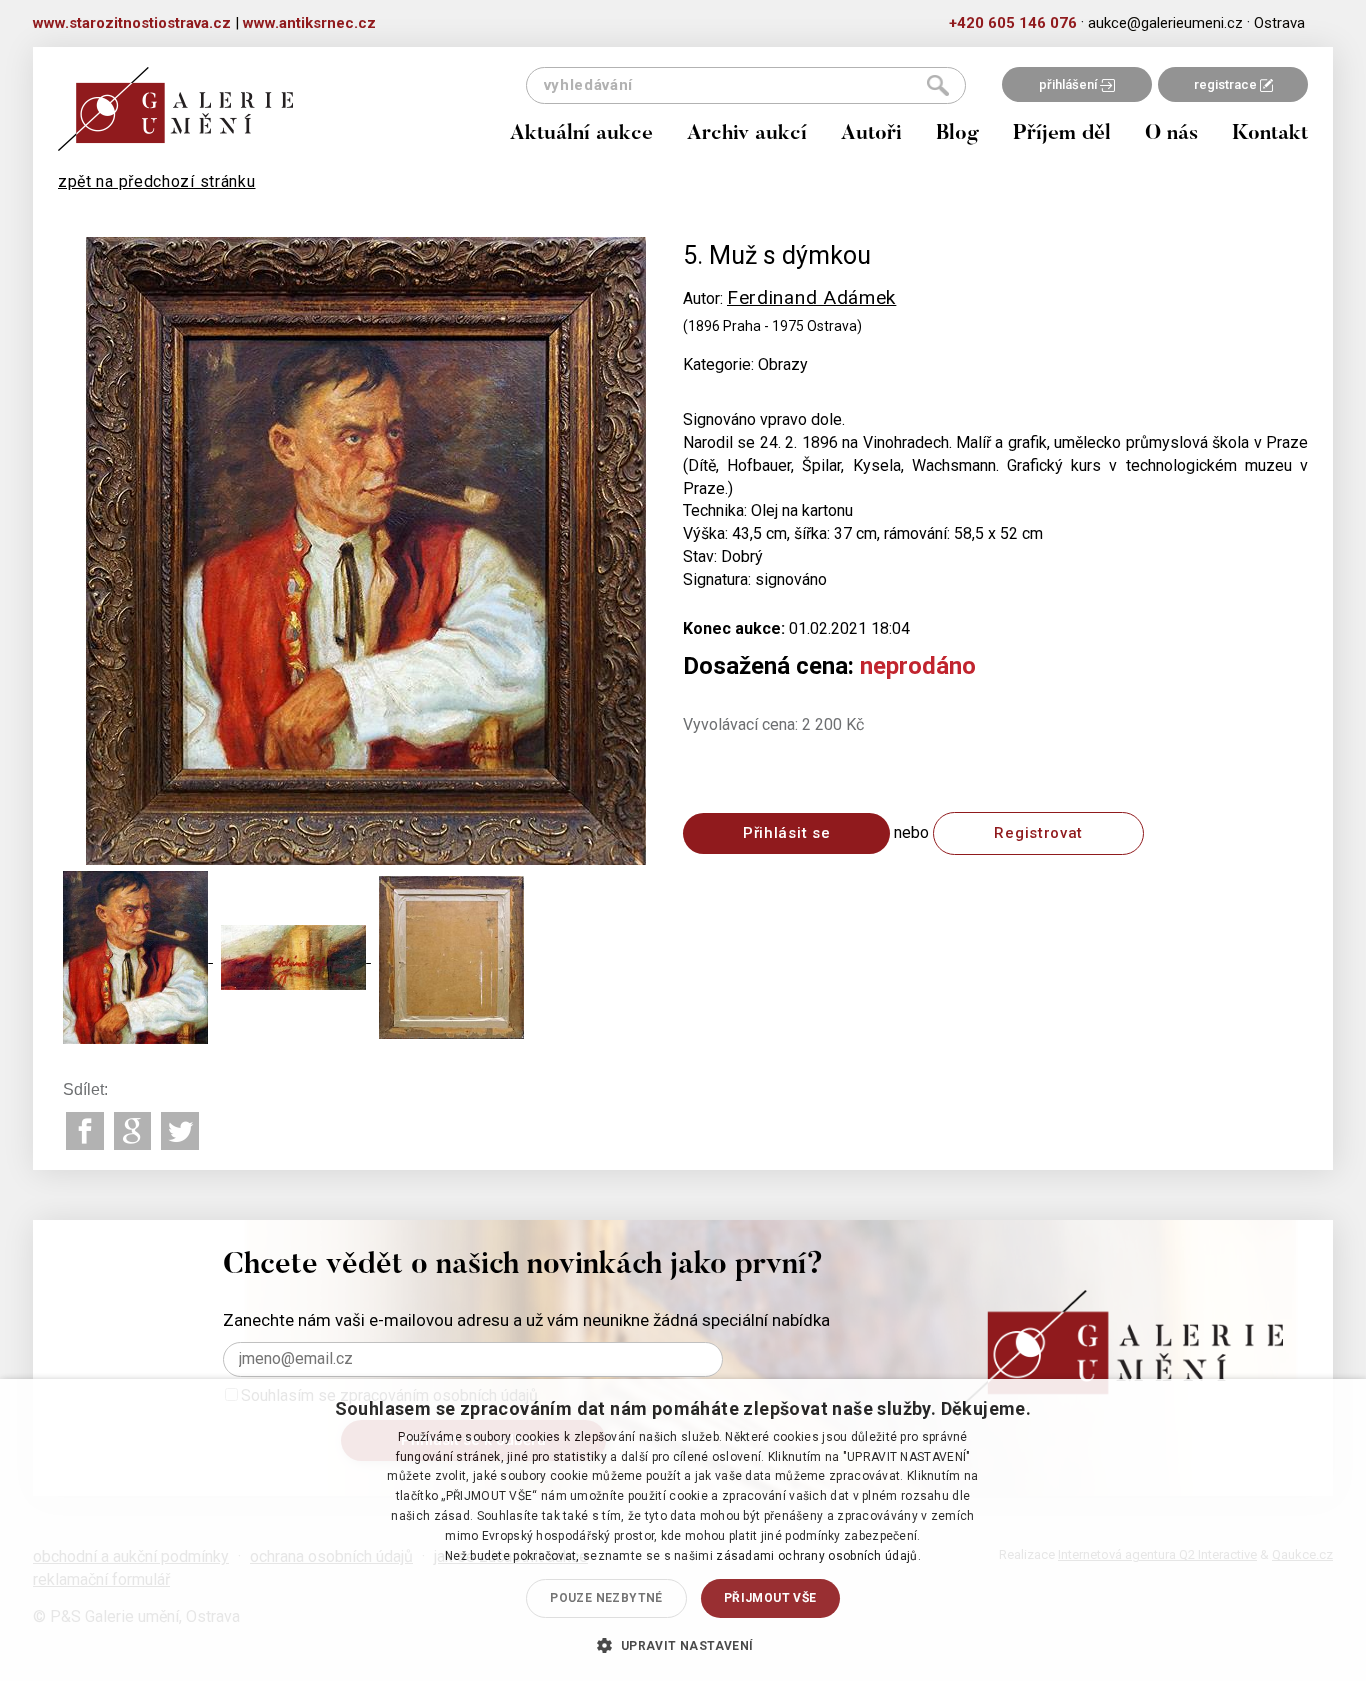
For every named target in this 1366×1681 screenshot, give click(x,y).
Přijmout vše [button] (770, 1598)
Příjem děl (1062, 134)
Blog (957, 134)
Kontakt (1270, 134)
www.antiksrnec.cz (309, 23)
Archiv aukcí (747, 134)
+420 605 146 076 (1013, 23)
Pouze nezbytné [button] (606, 1598)
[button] (682, 1645)
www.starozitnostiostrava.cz (132, 23)
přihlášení (1069, 84)
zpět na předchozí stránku (157, 181)
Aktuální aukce (581, 134)
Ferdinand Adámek (811, 297)
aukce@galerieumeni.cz (1165, 23)
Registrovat (1038, 833)
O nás (1171, 134)
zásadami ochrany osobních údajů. (818, 1556)
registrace (1227, 84)
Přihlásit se (786, 833)
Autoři (871, 134)
